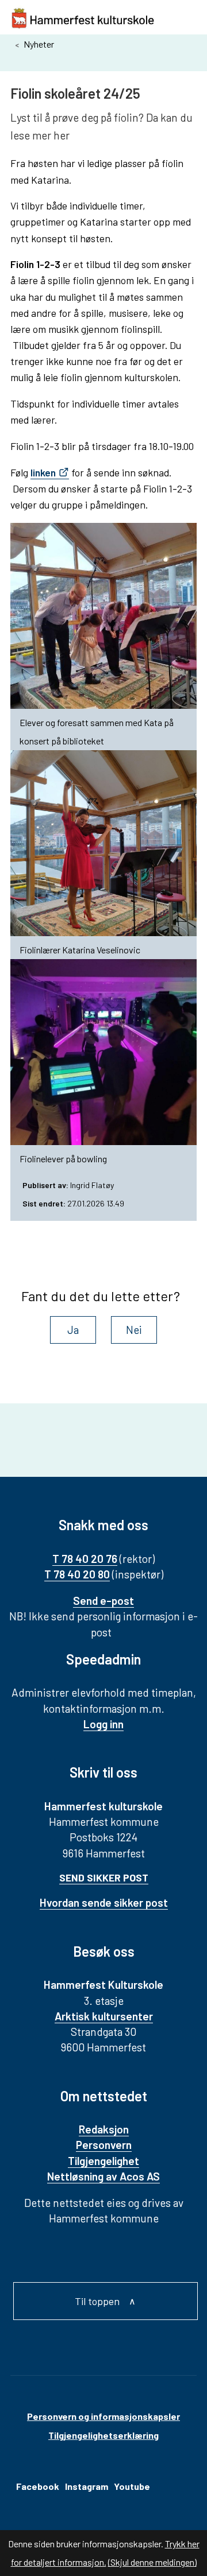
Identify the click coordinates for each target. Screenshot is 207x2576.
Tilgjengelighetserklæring (103, 2435)
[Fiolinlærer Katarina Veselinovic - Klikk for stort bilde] (103, 843)
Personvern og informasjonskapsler (103, 2416)
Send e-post (103, 1601)
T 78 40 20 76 (85, 1559)
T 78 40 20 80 (77, 1574)
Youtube (132, 2486)
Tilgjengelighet (103, 2161)
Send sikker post (104, 1877)
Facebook (38, 2486)
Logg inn (103, 1724)
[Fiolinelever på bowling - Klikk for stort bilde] (103, 1052)
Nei (134, 1330)
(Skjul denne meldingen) (152, 2562)
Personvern (104, 2145)
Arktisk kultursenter (104, 2016)
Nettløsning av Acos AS (103, 2176)
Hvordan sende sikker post (104, 1902)
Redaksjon (104, 2129)
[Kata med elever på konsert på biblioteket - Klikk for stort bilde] (103, 616)
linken (43, 472)
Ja (73, 1330)
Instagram (87, 2486)
